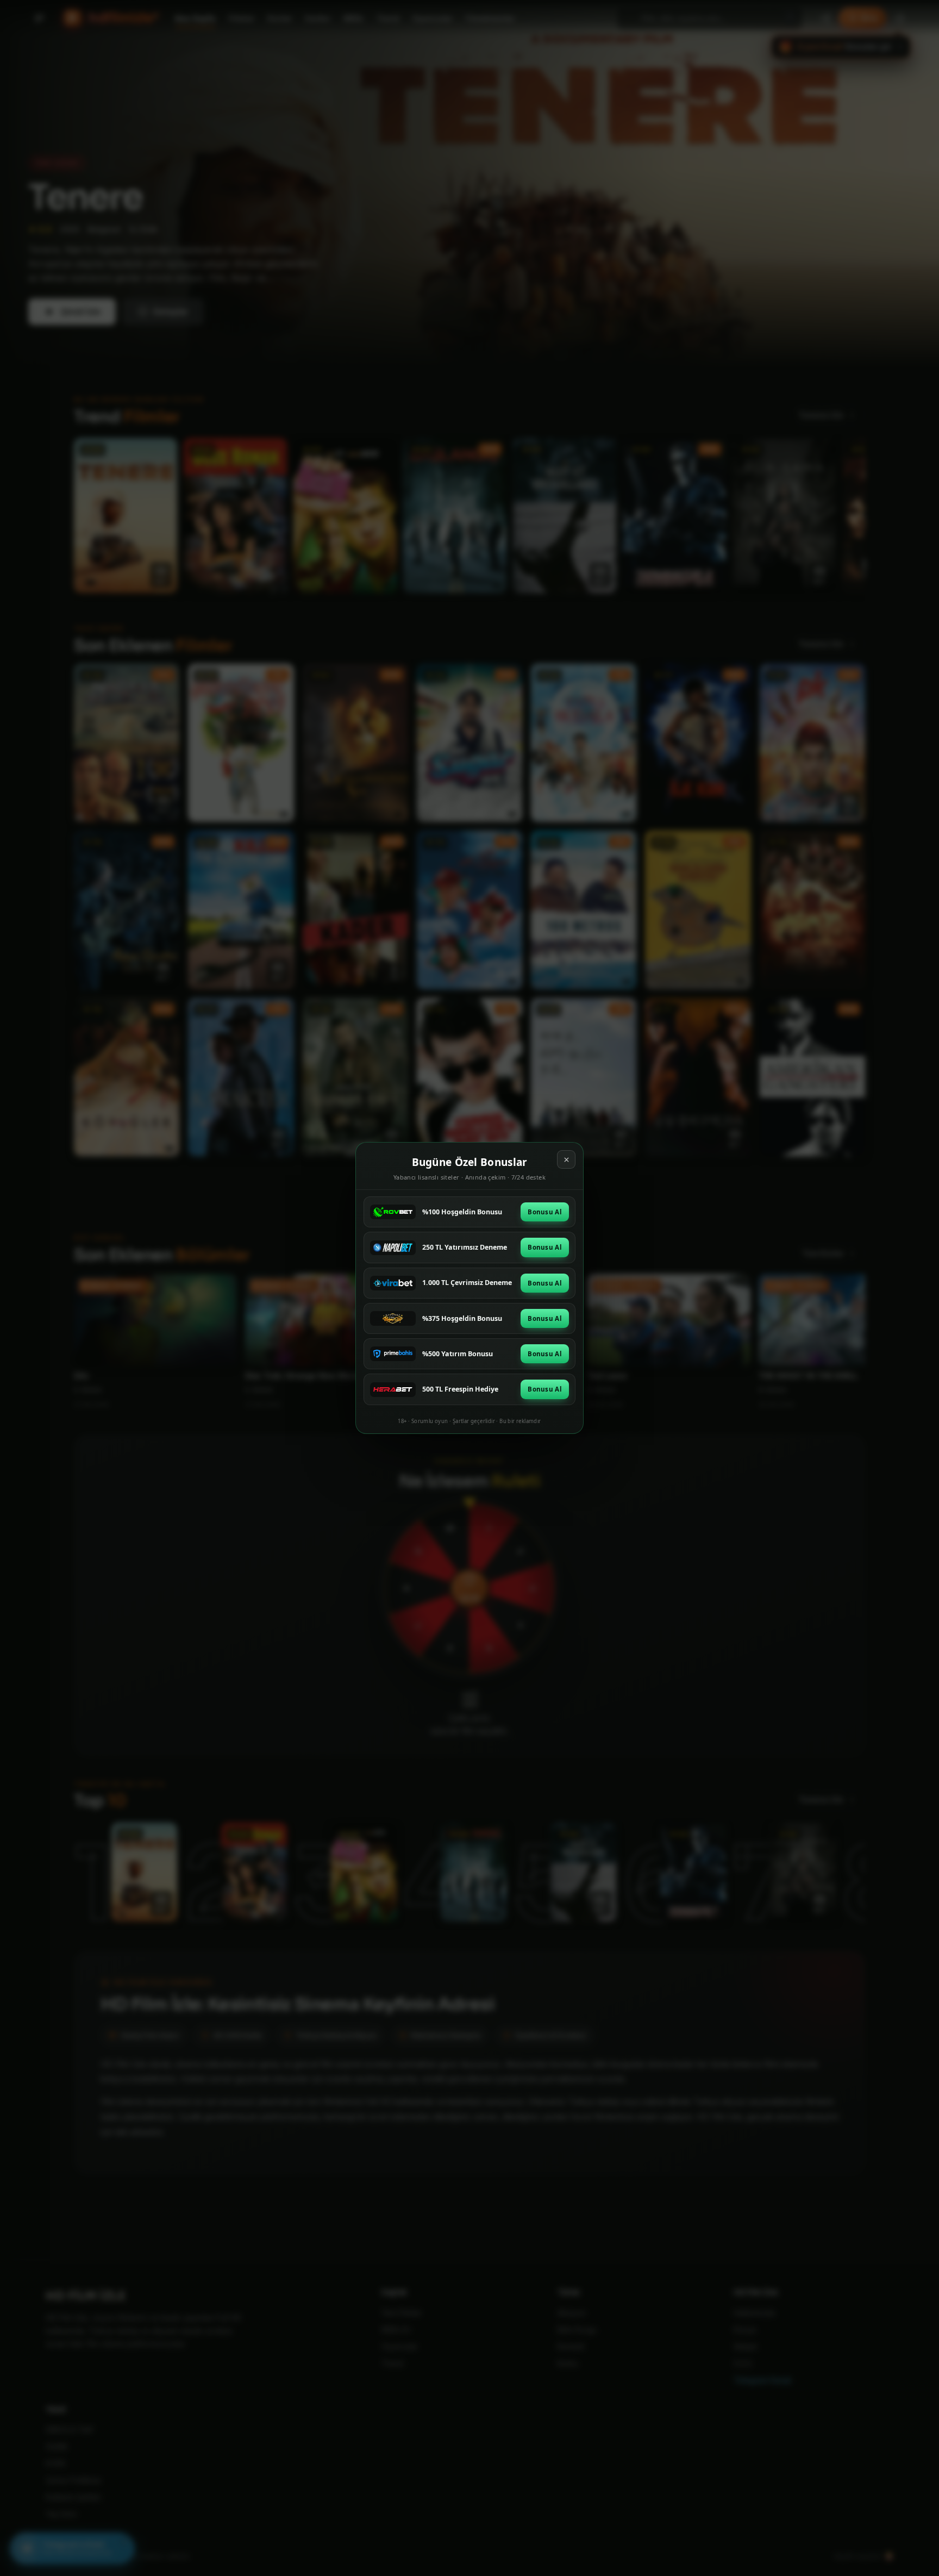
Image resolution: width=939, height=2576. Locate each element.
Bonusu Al (545, 1212)
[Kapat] (566, 1159)
